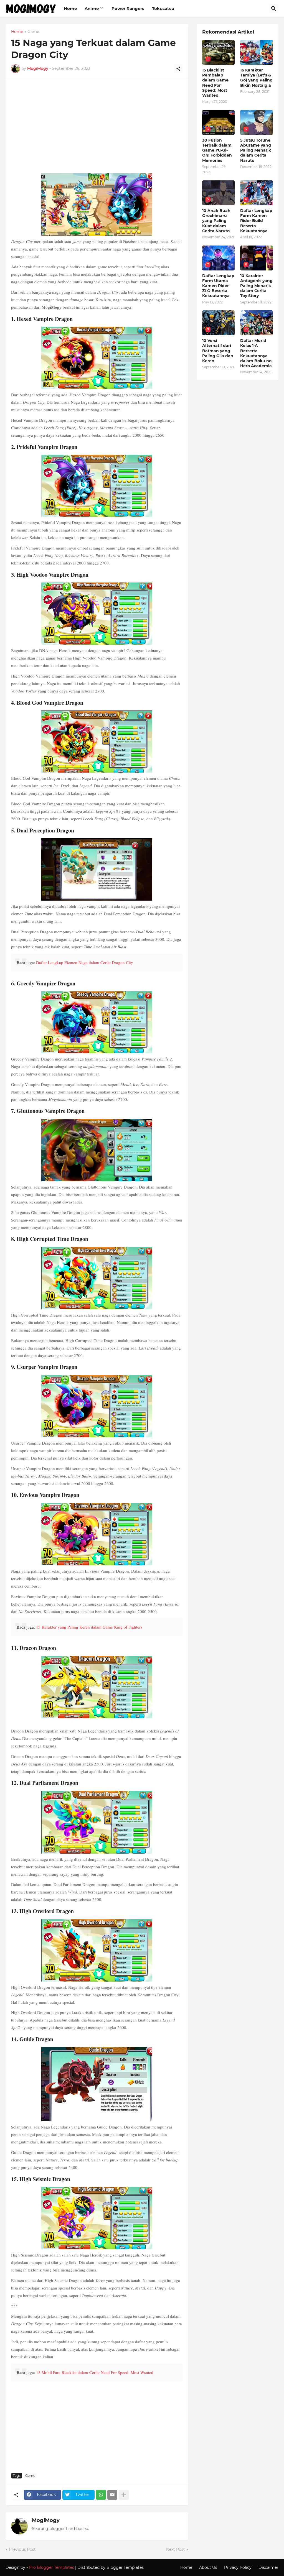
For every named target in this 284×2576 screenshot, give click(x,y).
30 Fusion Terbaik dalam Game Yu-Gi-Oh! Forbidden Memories (217, 150)
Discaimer (268, 2567)
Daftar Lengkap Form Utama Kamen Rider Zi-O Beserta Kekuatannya (218, 286)
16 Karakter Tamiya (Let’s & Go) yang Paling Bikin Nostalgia (256, 78)
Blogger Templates (125, 2567)
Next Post (176, 2549)
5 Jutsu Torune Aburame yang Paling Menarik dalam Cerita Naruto (256, 150)
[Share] (178, 69)
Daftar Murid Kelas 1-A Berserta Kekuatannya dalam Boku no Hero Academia (256, 353)
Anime (92, 8)
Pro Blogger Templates (51, 2567)
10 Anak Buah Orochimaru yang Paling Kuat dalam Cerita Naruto (216, 221)
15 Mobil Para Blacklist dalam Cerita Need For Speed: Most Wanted (95, 2372)
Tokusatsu (163, 8)
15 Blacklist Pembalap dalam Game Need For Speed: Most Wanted (215, 83)
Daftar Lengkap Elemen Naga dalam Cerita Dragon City (85, 962)
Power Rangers (128, 8)
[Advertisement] (97, 129)
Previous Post (22, 2549)
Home (70, 8)
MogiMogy (46, 2520)
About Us (208, 2567)
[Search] (274, 9)
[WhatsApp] (101, 2495)
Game (33, 32)
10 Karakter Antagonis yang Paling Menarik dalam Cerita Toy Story (256, 286)
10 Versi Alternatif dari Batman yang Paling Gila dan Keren (218, 351)
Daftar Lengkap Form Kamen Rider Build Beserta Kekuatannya (256, 221)
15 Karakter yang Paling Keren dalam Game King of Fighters (89, 1627)
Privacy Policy (238, 2567)
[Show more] (124, 2495)
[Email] (112, 2495)
